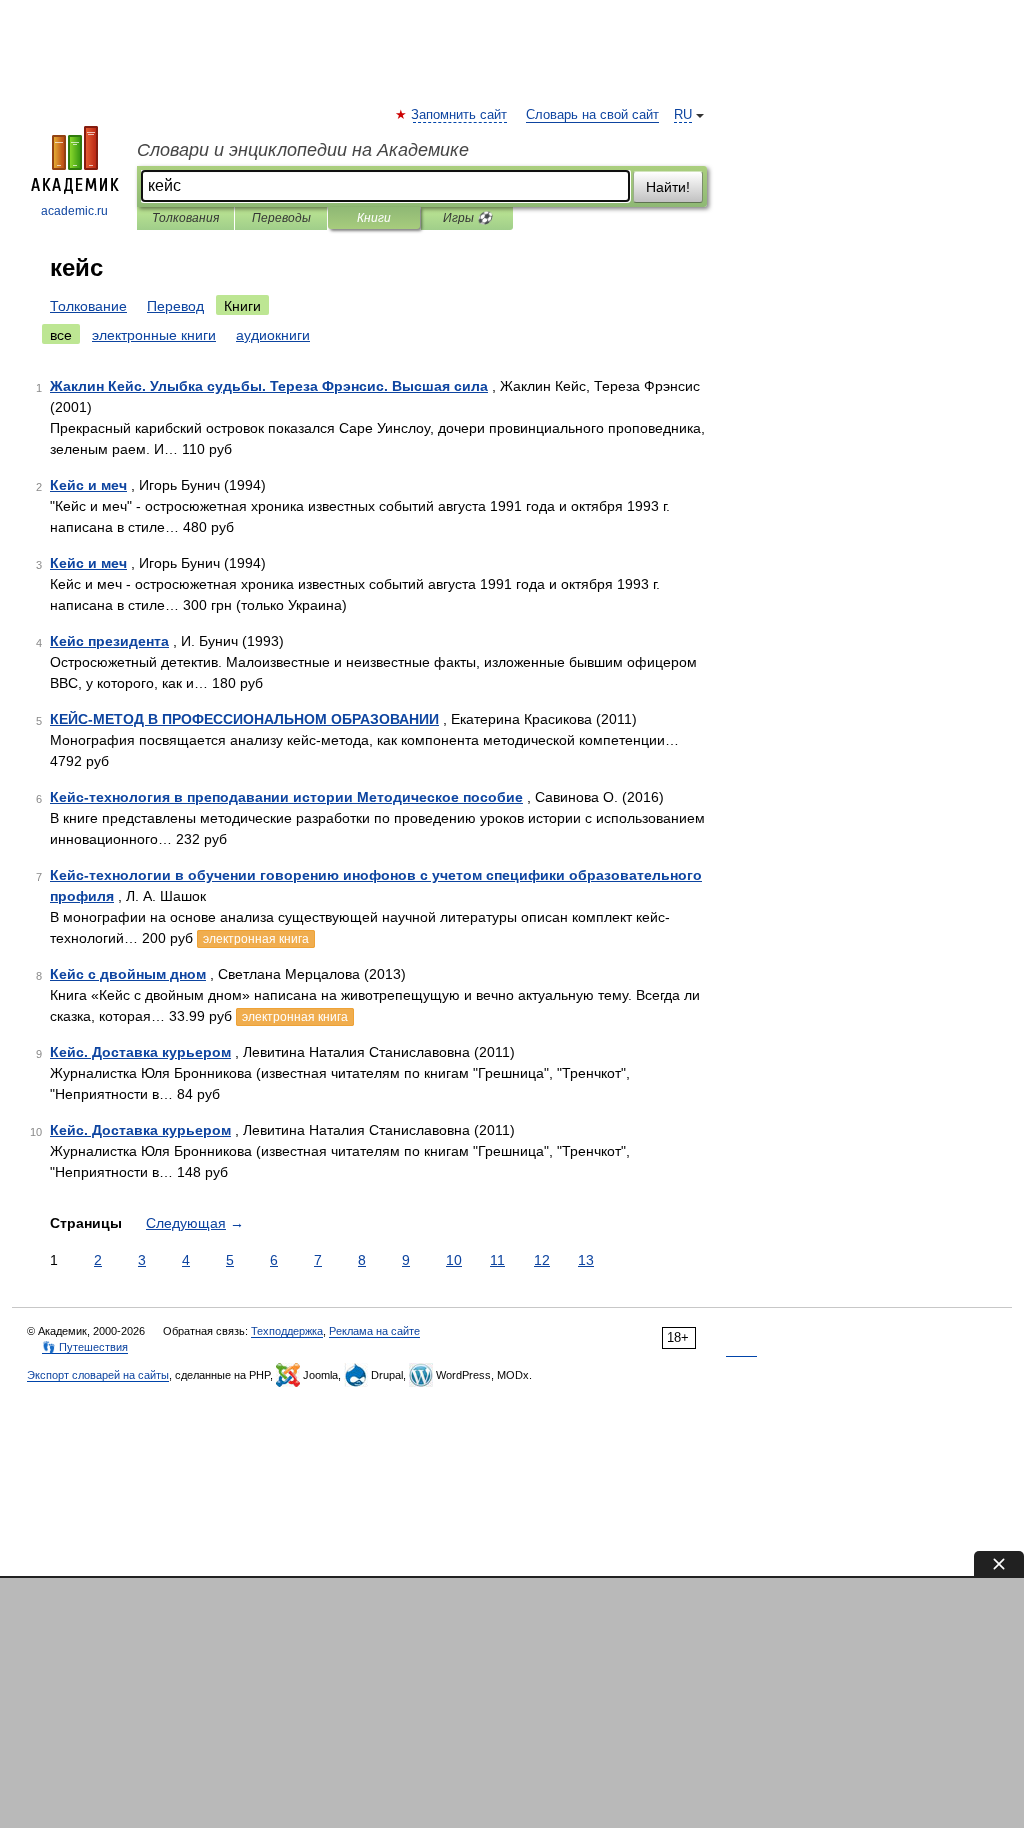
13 (586, 1260)
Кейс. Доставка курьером (140, 1052)
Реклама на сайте (374, 1331)
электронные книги (154, 335)
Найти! (668, 187)
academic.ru (74, 211)
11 (497, 1260)
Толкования (185, 218)
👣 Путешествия (85, 1347)
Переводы (281, 218)
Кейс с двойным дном (128, 974)
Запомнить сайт (460, 115)
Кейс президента (109, 641)
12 (542, 1260)
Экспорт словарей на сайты (98, 1375)
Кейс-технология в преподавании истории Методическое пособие (286, 797)
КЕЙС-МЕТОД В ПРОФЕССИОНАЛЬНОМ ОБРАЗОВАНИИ (244, 719)
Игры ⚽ (467, 218)
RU (683, 115)
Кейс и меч (88, 485)
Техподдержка (287, 1331)
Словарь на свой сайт (592, 115)
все (61, 335)
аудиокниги (273, 335)
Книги (374, 218)
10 (454, 1260)
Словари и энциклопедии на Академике (303, 150)
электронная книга (256, 939)
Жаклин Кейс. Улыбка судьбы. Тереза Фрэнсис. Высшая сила (269, 386)
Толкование (88, 306)
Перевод (175, 306)
